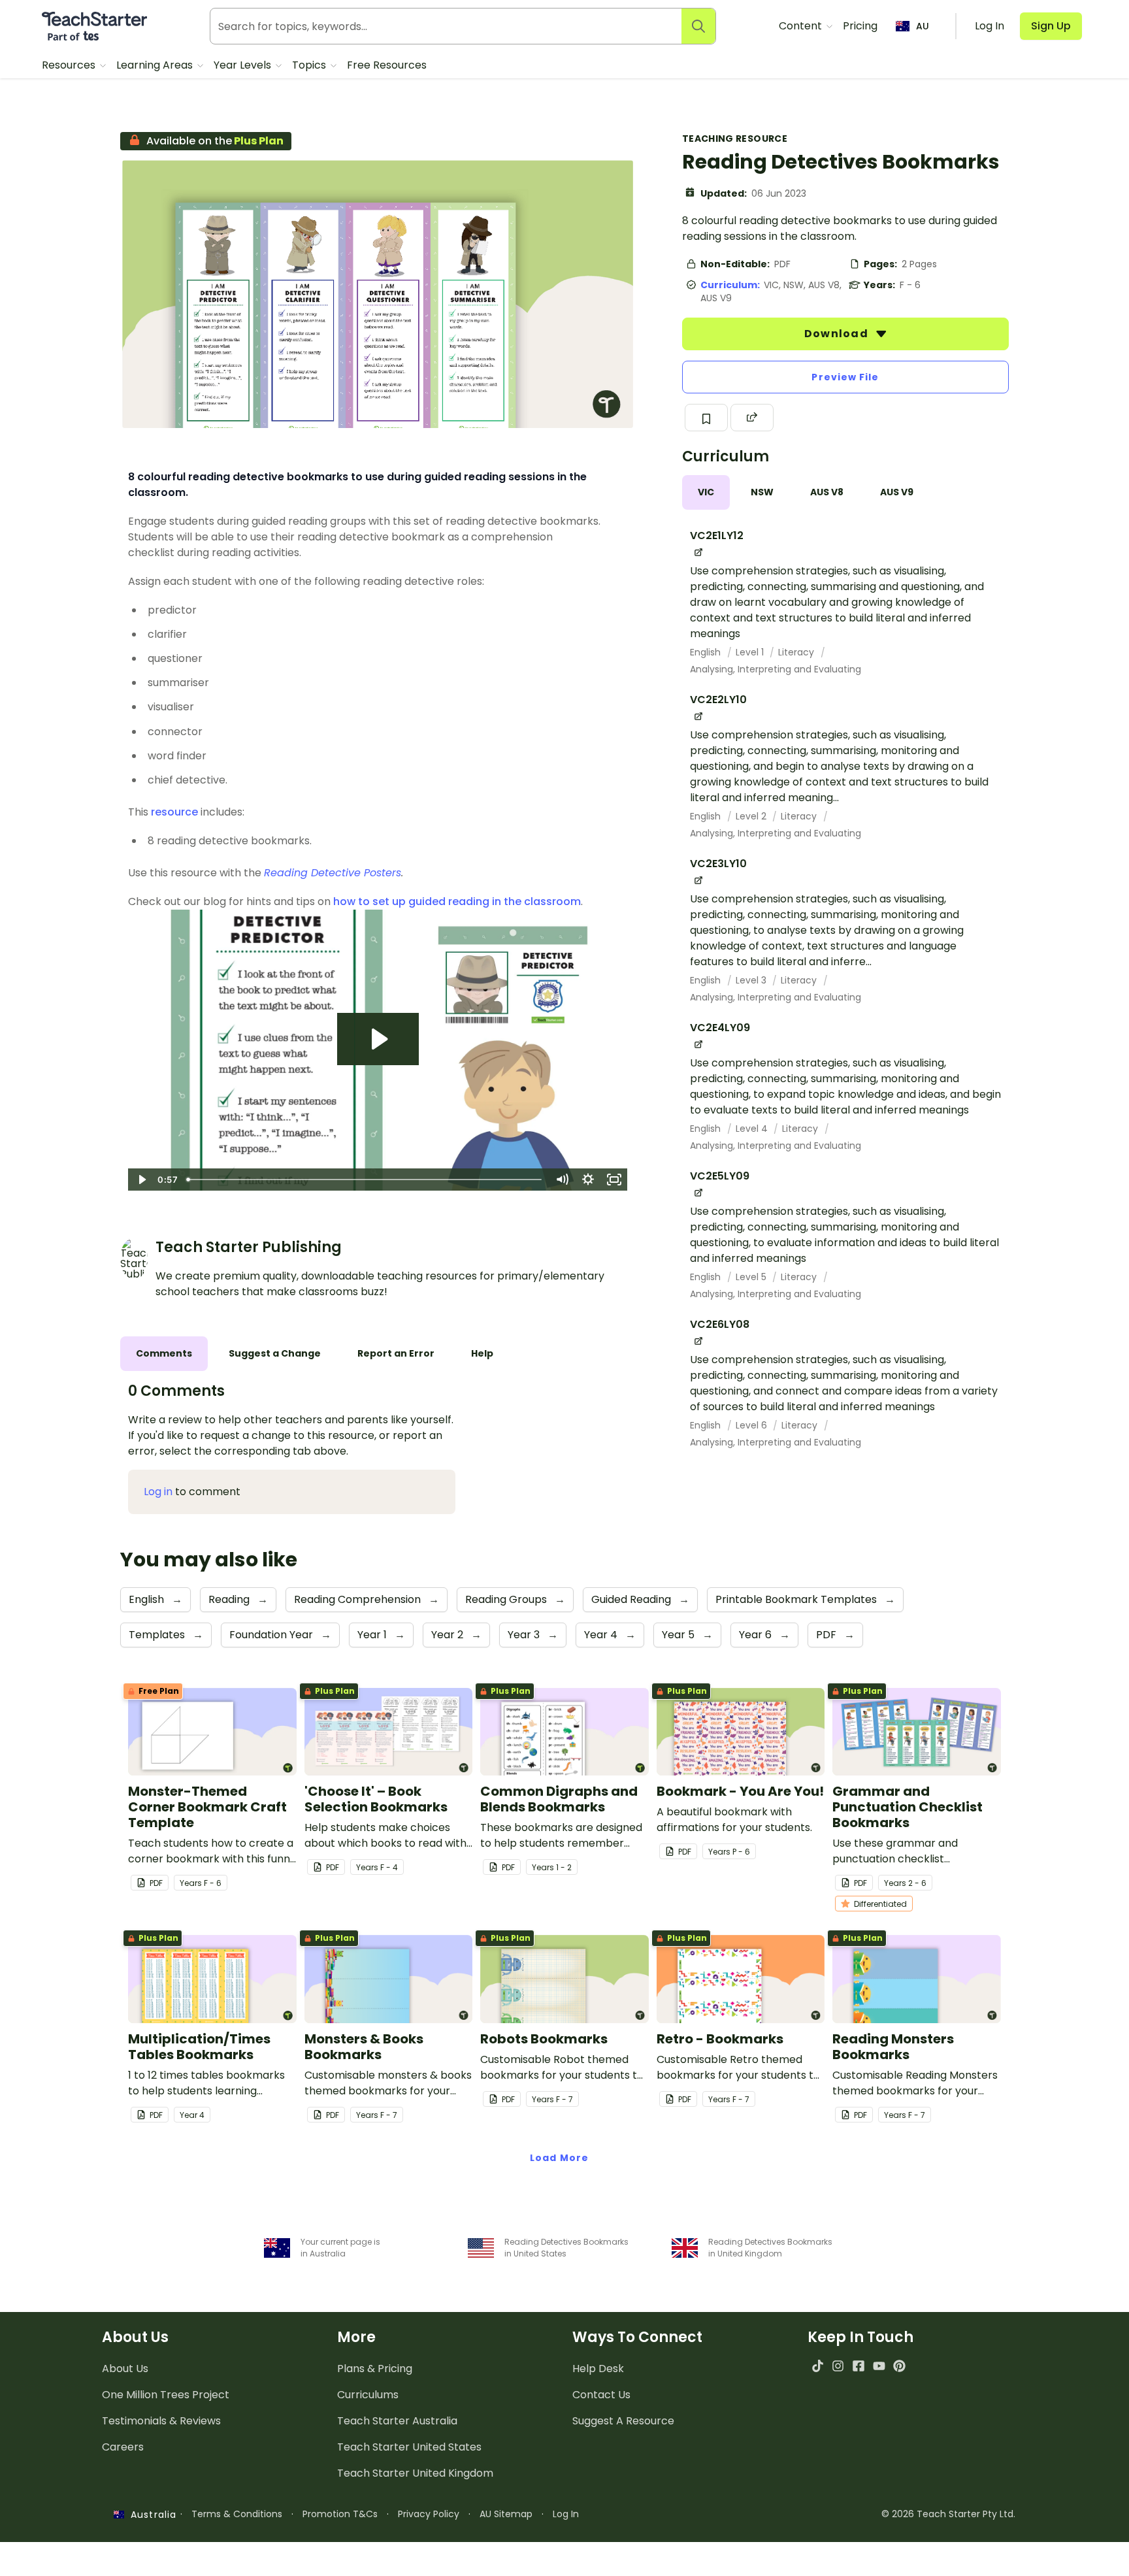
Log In (566, 2514)
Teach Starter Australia (397, 2421)
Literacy (797, 652)
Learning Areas (156, 65)
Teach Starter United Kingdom (415, 2473)
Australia (150, 2515)
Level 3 (752, 980)
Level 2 (752, 816)
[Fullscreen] (614, 1180)
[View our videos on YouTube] (879, 2366)
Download (838, 334)
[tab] (706, 492)
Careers (123, 2447)
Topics (310, 65)
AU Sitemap (506, 2514)
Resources (70, 65)
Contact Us (601, 2395)
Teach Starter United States (409, 2447)
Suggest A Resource (623, 2421)
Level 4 (753, 1129)
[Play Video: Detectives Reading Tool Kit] (378, 1039)
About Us (125, 2369)
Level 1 (751, 652)
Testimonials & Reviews (161, 2421)
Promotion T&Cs (340, 2514)
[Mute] (562, 1180)
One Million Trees (166, 2395)
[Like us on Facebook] (858, 2366)
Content (802, 26)
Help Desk (598, 2369)
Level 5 (752, 1277)
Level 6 (753, 1425)
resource (174, 812)
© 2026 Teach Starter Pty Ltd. (948, 2514)
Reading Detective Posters (333, 873)
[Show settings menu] (588, 1180)
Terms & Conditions (237, 2514)
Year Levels (244, 65)
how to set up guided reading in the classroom (457, 901)
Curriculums (368, 2395)
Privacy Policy (429, 2514)
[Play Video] (141, 1180)
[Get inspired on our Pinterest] (899, 2366)
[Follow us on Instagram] (838, 2366)
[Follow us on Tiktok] (818, 2366)
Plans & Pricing (375, 2369)
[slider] (365, 1180)
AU (923, 26)
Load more (559, 2158)
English (707, 652)
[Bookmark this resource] (706, 418)
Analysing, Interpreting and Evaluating (776, 669)
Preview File (845, 377)
